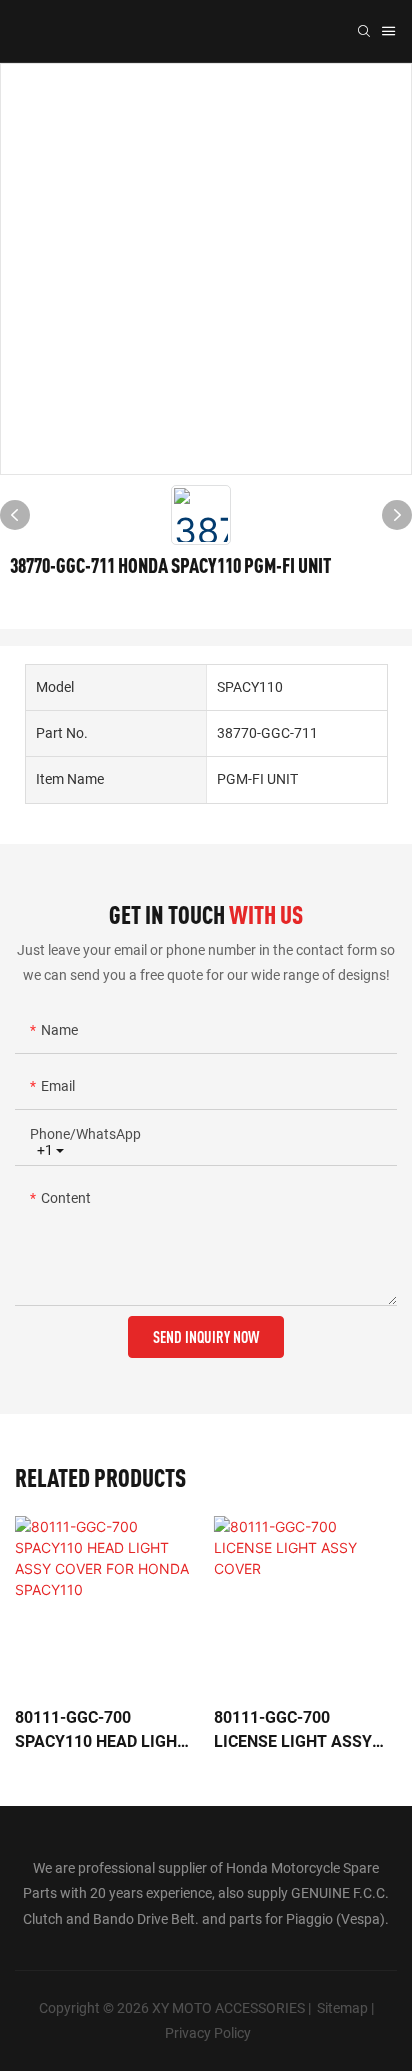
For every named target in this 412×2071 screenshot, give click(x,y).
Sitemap (342, 2008)
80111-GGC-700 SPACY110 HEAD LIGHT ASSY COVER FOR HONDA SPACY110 (101, 1731)
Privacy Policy (208, 2033)
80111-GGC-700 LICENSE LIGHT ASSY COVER (293, 1731)
